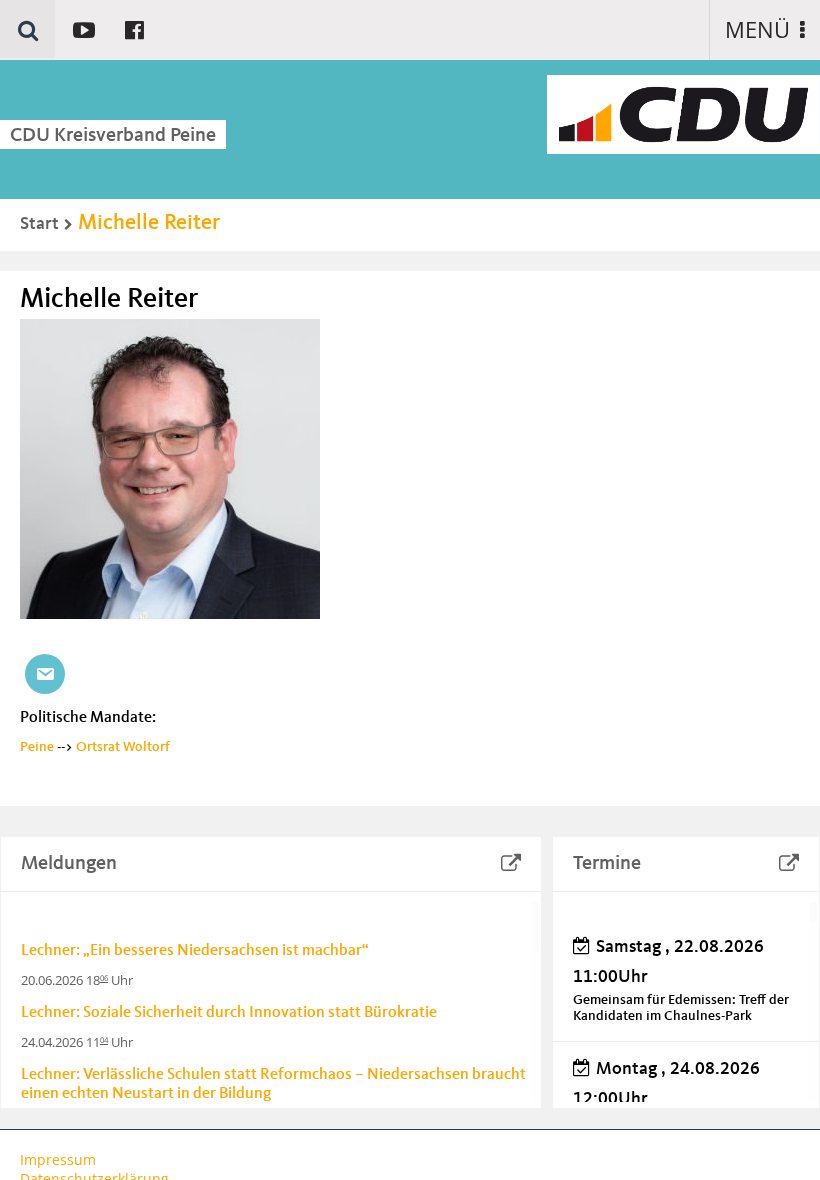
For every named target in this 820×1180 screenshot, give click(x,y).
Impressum (58, 1159)
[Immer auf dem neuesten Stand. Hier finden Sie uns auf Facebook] (134, 29)
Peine (37, 747)
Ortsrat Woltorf (123, 747)
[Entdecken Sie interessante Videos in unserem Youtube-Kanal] (84, 29)
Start (39, 224)
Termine (607, 864)
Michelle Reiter (149, 223)
